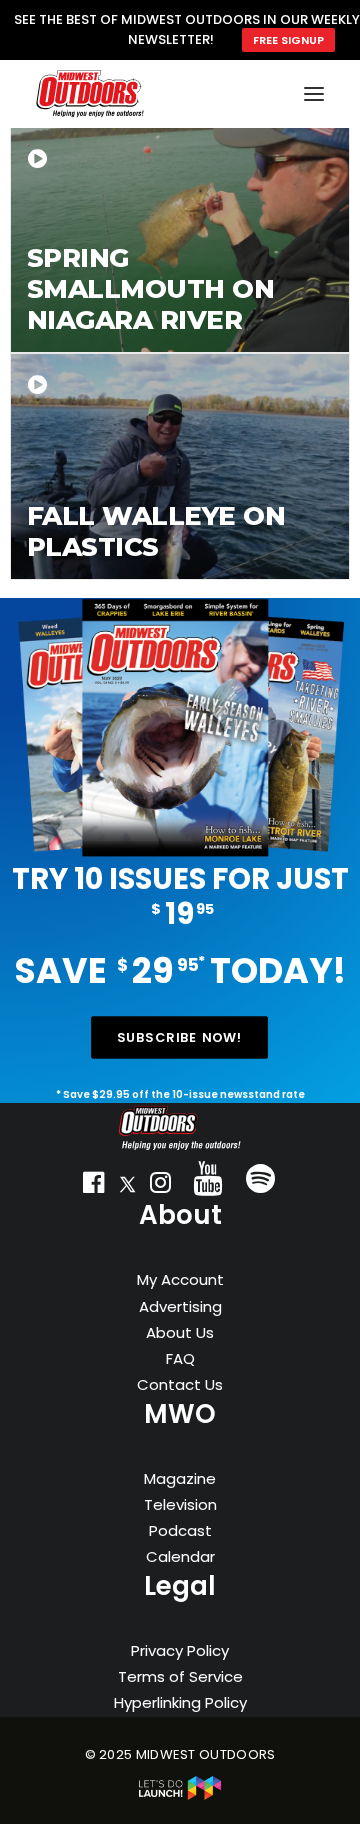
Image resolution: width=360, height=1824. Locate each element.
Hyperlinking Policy (180, 1702)
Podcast (180, 1530)
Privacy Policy (180, 1650)
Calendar (180, 1556)
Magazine (180, 1478)
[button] (94, 1187)
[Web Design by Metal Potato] (180, 1795)
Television (180, 1504)
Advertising (180, 1306)
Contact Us (180, 1384)
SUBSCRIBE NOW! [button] (180, 1037)
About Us (180, 1332)
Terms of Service (180, 1676)
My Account (180, 1279)
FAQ (180, 1358)
